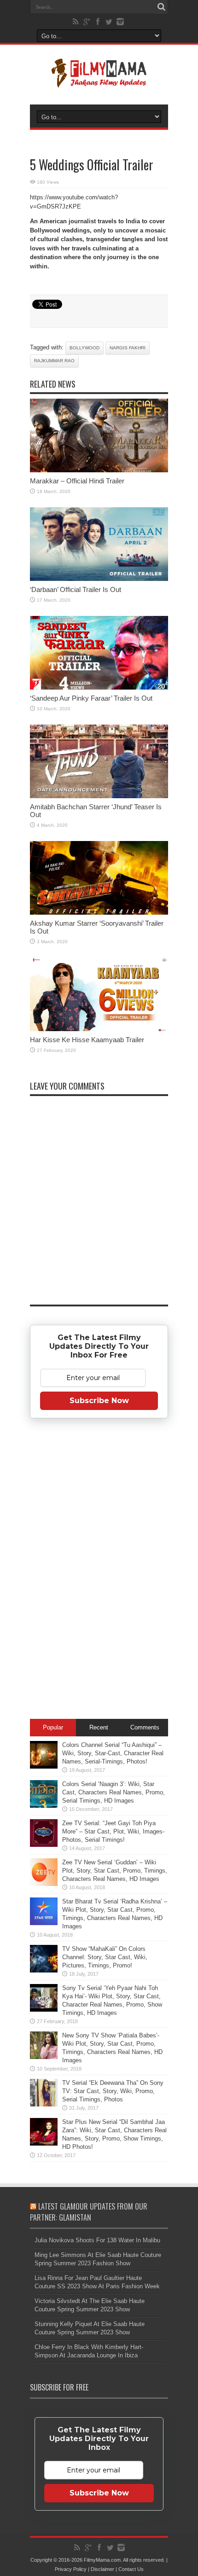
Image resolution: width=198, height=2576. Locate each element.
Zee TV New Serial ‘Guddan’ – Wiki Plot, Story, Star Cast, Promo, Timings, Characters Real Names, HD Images (115, 1871)
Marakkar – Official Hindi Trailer (77, 481)
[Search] (161, 7)
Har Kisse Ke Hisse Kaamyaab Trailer (87, 1040)
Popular (53, 1727)
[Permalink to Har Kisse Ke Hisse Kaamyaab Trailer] (99, 1029)
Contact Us (131, 2569)
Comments (145, 1727)
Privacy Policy (71, 2569)
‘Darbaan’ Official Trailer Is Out (76, 589)
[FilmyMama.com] (99, 81)
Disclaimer (102, 2569)
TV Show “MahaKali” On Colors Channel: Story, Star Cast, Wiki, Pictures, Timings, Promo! (105, 1957)
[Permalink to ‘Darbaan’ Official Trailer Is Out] (99, 579)
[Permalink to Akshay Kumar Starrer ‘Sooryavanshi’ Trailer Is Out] (99, 913)
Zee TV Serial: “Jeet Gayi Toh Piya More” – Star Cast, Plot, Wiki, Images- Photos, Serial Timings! (113, 1831)
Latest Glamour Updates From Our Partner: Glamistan (89, 2212)
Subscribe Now (99, 1401)
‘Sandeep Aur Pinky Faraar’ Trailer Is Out (91, 698)
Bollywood (84, 348)
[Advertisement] (99, 1570)
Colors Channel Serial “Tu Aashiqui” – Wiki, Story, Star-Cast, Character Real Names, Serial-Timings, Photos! (113, 1753)
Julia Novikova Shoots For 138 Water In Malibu (97, 2240)
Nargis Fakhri (128, 348)
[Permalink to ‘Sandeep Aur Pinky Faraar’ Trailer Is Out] (99, 688)
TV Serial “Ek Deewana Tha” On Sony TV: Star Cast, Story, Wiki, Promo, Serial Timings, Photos (113, 2091)
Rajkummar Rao (54, 361)
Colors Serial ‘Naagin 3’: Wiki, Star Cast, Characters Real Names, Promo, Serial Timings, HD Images (114, 1792)
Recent (99, 1727)
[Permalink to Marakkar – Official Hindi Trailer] (99, 470)
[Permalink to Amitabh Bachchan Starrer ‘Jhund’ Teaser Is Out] (99, 796)
